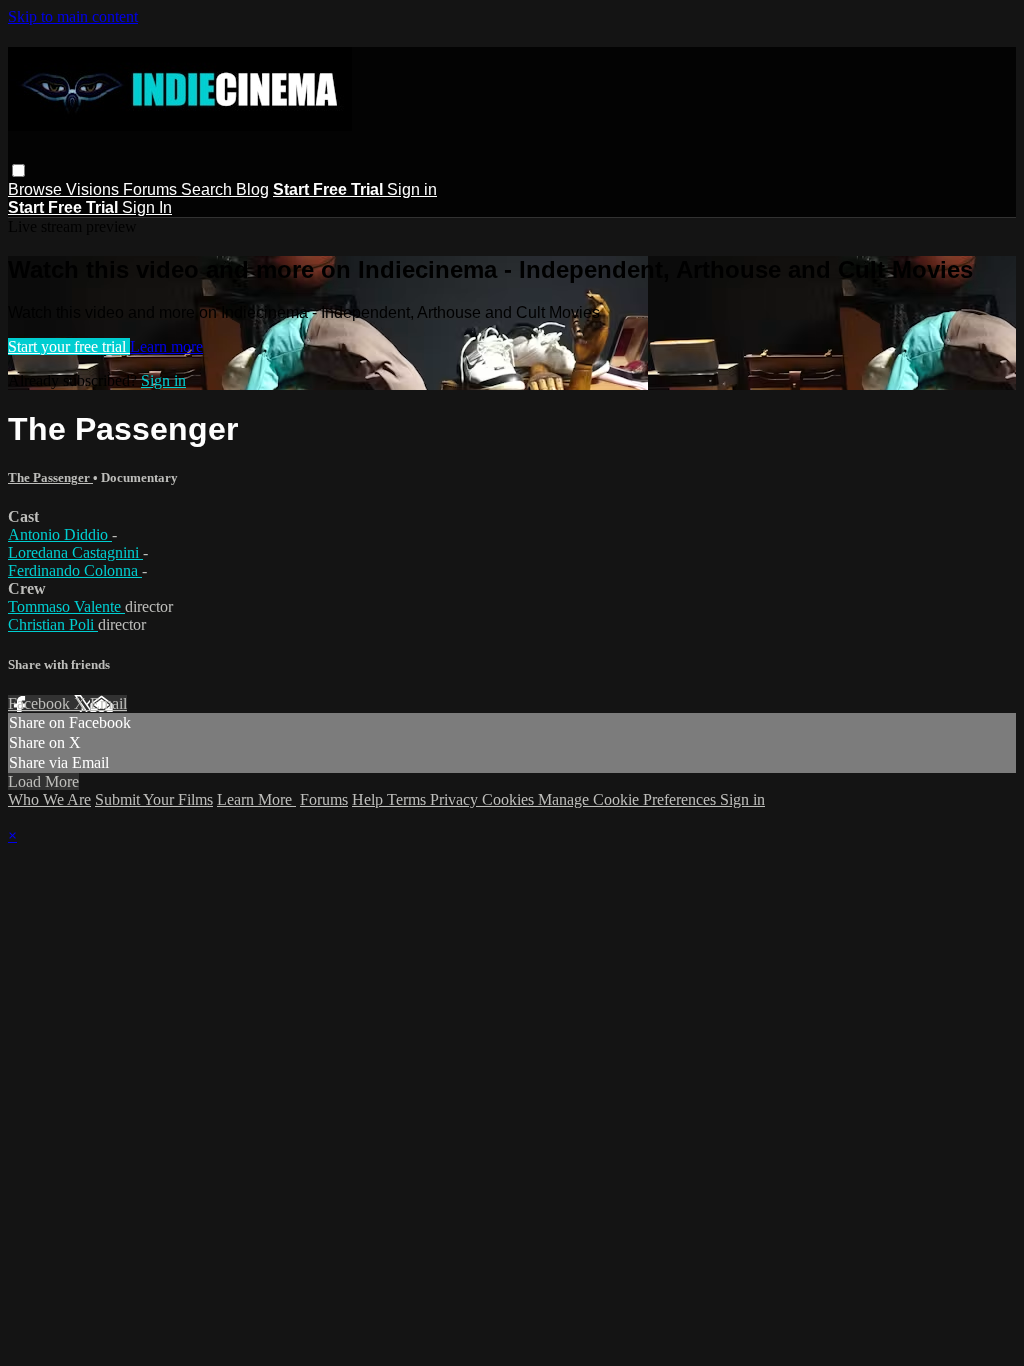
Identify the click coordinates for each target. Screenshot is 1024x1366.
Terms (408, 799)
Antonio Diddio (60, 534)
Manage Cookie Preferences (629, 799)
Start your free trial (69, 346)
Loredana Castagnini (75, 552)
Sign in (412, 189)
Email (108, 703)
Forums (152, 189)
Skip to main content (73, 16)
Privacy (456, 799)
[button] (18, 170)
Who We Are (49, 799)
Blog (252, 189)
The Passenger (50, 477)
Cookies (510, 799)
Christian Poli (53, 624)
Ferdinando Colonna (75, 570)
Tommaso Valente (66, 606)
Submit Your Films (154, 799)
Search (208, 189)
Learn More (256, 799)
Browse (37, 189)
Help (369, 799)
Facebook (41, 703)
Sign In (147, 207)
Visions (94, 189)
